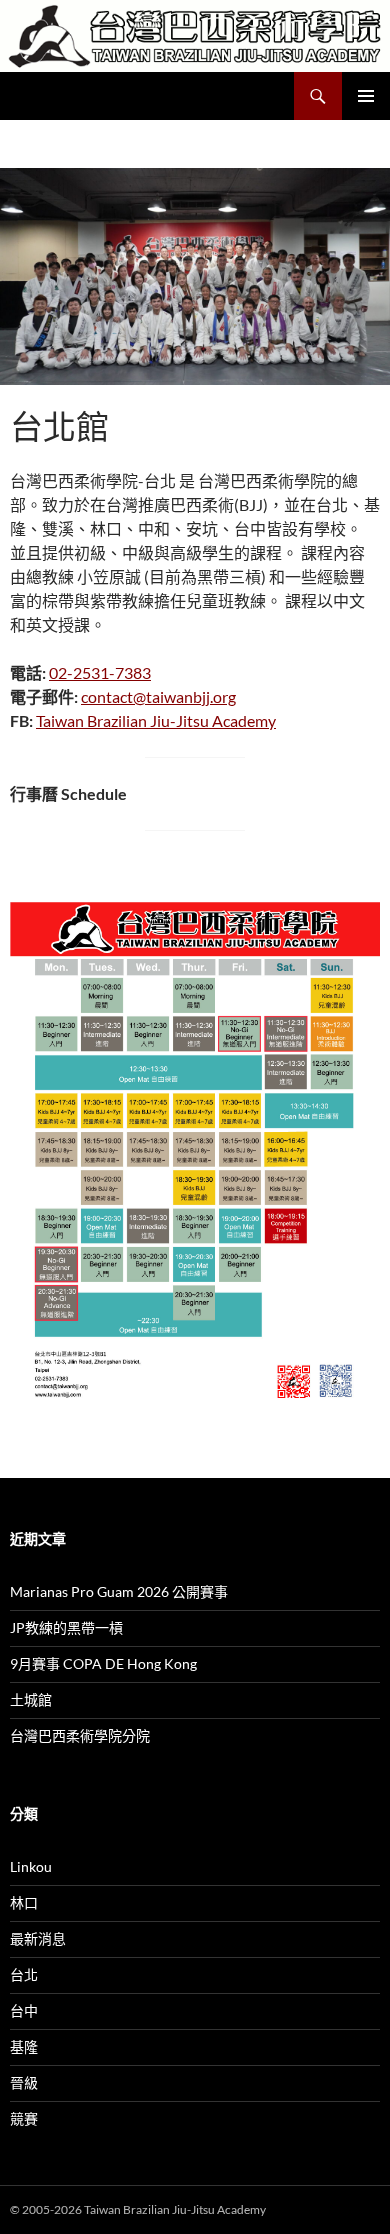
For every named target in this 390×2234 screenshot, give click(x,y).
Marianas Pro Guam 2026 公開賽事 (119, 1591)
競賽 (24, 2118)
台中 (24, 2010)
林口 (24, 1902)
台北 (24, 1974)
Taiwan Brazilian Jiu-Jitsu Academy (156, 720)
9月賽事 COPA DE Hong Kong (103, 1663)
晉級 (24, 2082)
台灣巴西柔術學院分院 (80, 1735)
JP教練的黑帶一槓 (66, 1627)
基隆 (24, 2046)
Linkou (31, 1866)
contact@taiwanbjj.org (158, 696)
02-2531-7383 (100, 672)
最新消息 (38, 1938)
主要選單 (366, 96)
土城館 (31, 1699)
